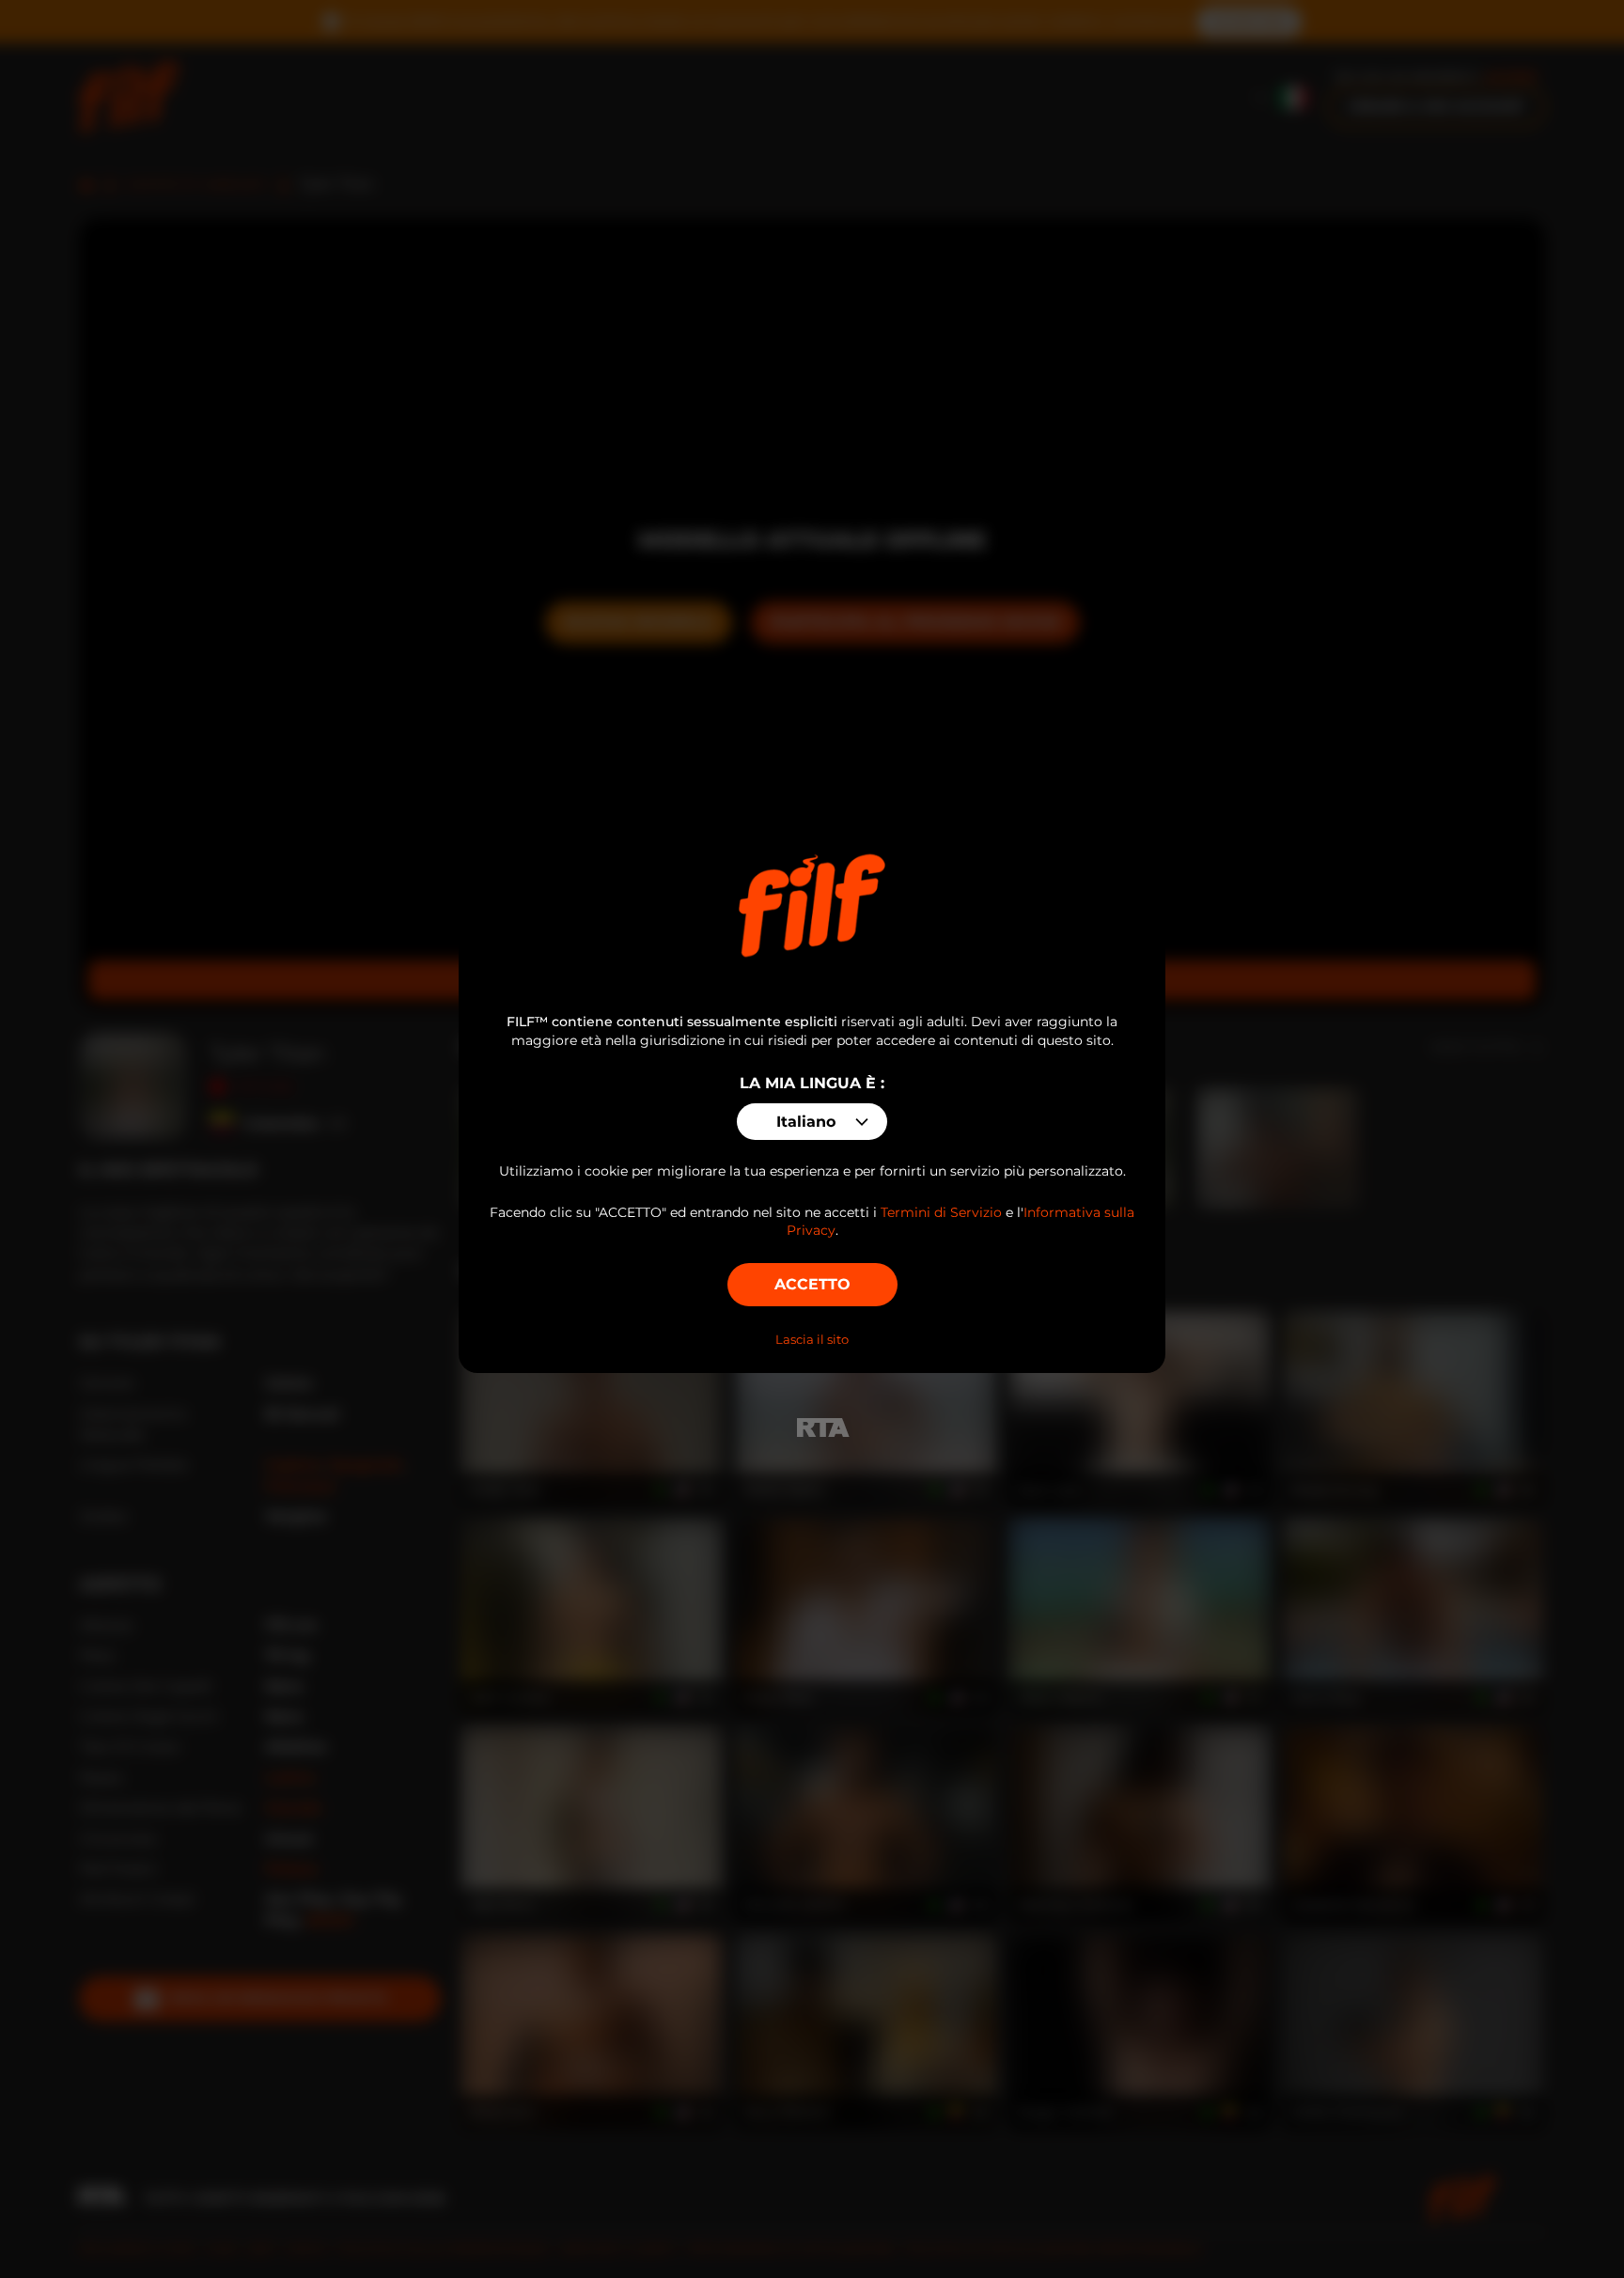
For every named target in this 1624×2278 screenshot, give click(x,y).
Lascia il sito (812, 1339)
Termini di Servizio (941, 1212)
